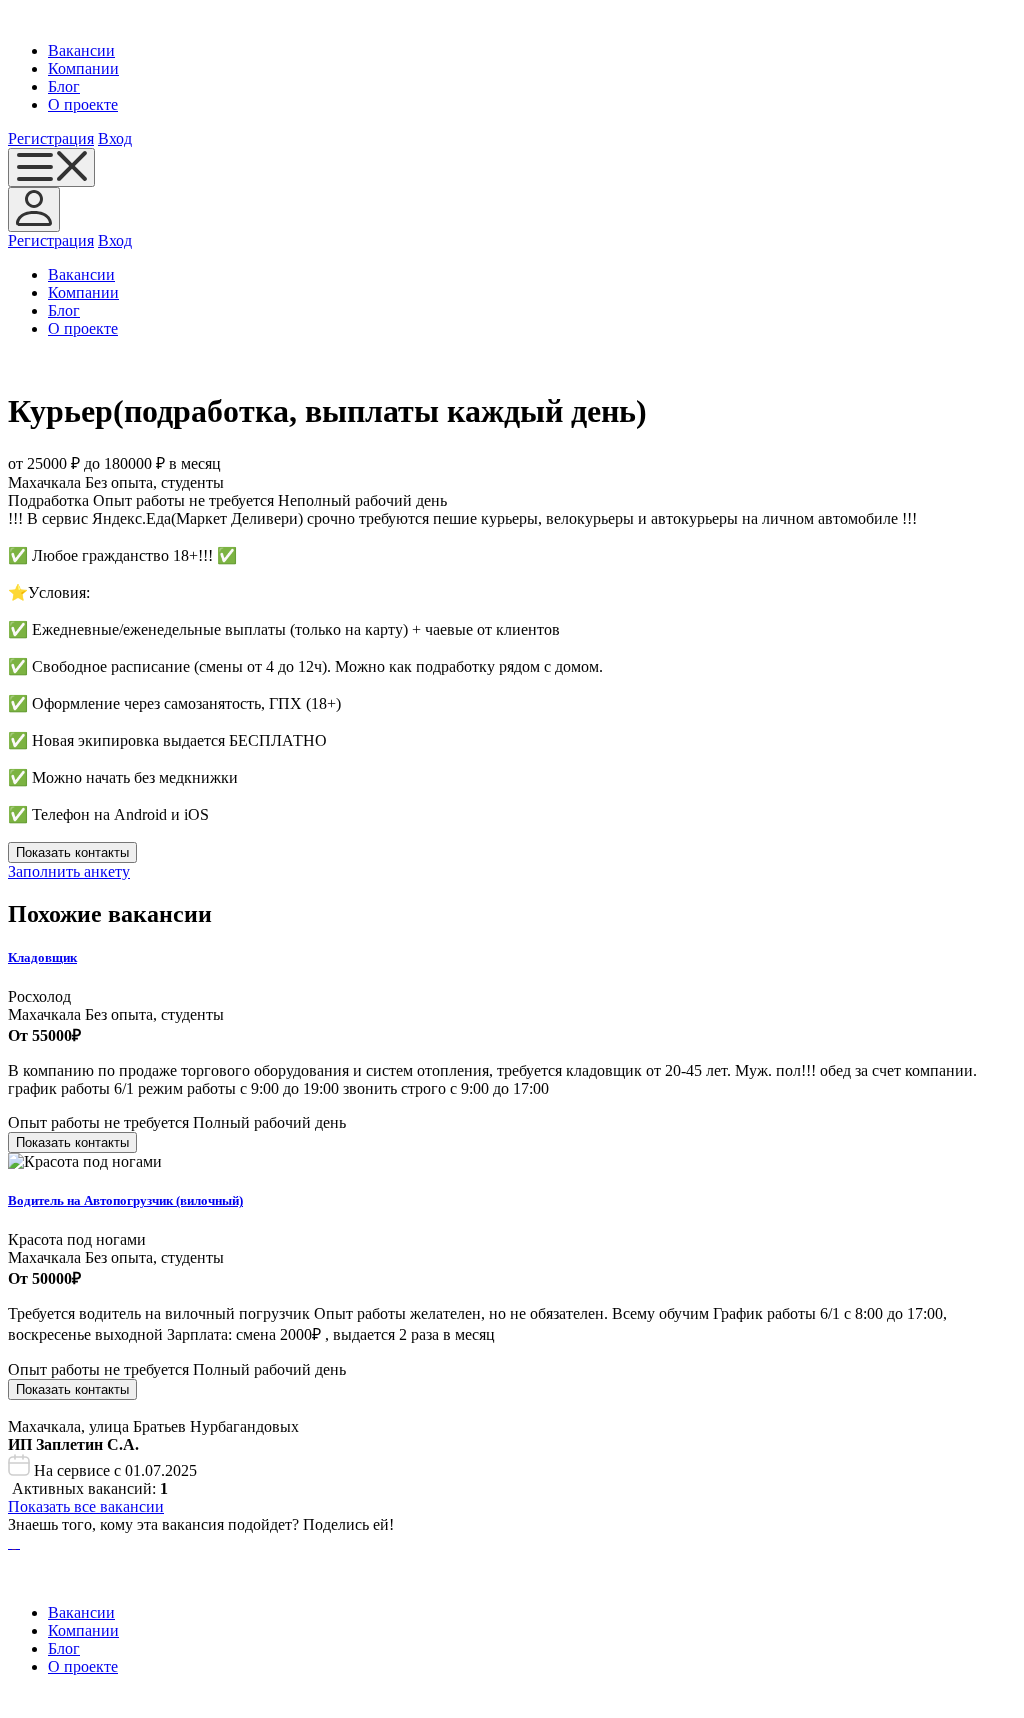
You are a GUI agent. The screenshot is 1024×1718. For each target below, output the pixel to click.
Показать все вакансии (86, 1506)
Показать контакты (72, 852)
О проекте (83, 104)
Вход (115, 138)
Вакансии (81, 50)
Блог (64, 86)
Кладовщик (42, 957)
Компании (83, 68)
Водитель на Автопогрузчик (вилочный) (125, 1200)
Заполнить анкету (69, 871)
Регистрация (51, 138)
